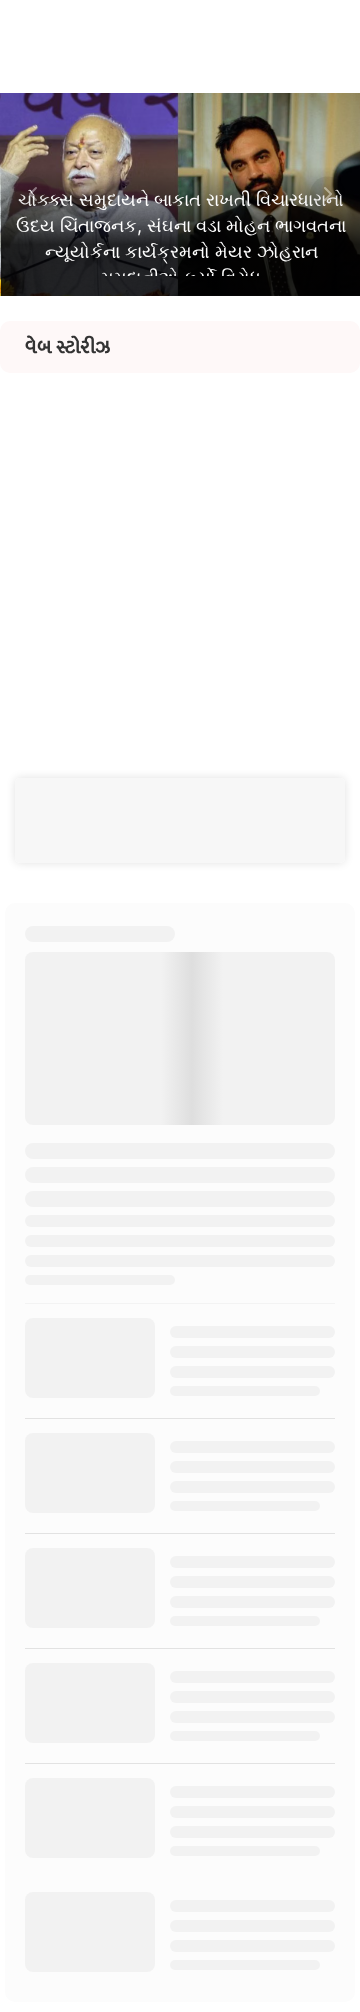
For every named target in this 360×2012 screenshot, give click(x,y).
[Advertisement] (180, 553)
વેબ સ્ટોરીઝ (67, 347)
